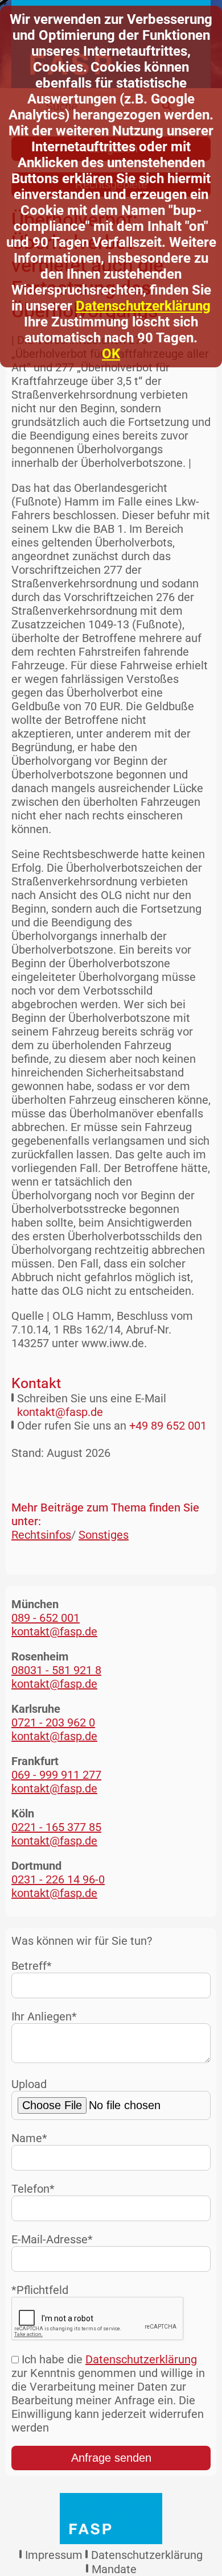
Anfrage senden (111, 2458)
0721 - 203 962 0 (53, 1722)
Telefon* (33, 2189)
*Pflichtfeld (40, 2290)
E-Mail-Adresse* (52, 2239)
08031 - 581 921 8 (56, 1670)
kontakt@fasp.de (60, 1412)
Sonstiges (104, 1535)
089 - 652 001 (46, 1618)
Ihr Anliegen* (44, 2016)
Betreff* (32, 1966)
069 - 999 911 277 (56, 1775)
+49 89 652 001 (168, 1426)
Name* (29, 2138)
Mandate (114, 2569)
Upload (29, 2084)
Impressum (54, 2555)
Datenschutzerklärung (143, 306)
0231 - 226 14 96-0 (58, 1879)
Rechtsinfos (41, 1535)
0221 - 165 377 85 (56, 1827)
